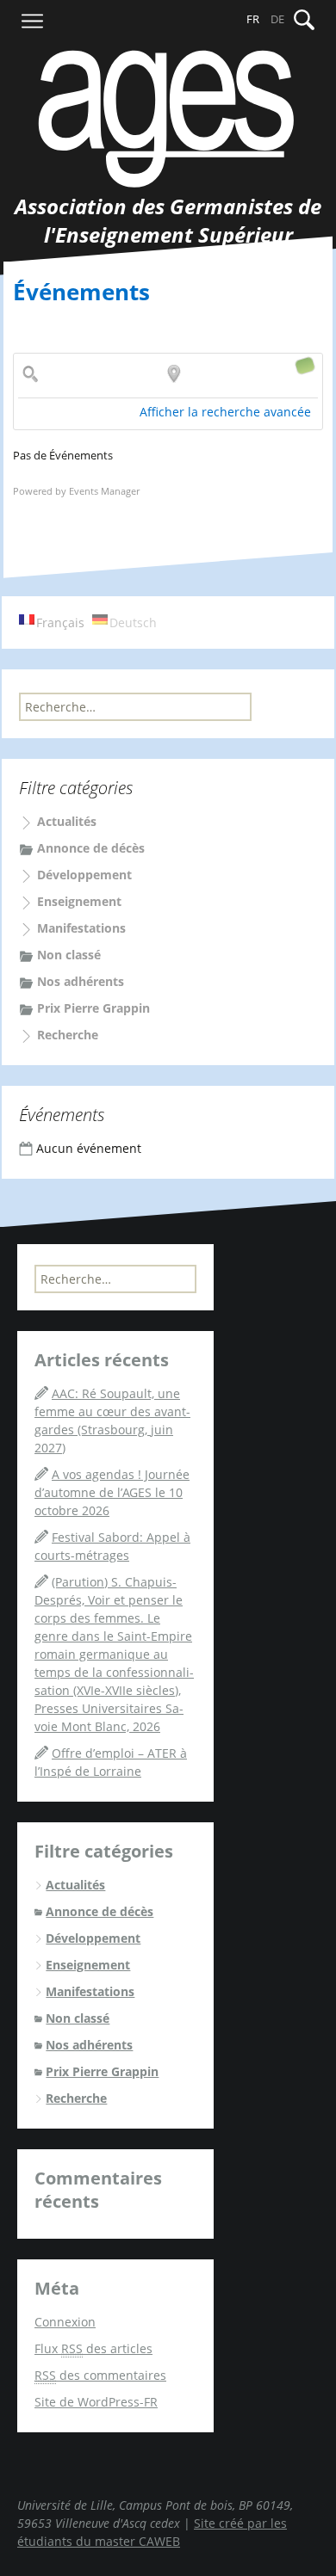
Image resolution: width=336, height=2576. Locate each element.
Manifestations (81, 928)
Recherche (68, 1035)
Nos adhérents (81, 981)
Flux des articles (93, 2348)
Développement (84, 875)
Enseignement (79, 901)
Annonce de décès (91, 848)
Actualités (67, 821)
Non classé (69, 955)
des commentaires (100, 2375)
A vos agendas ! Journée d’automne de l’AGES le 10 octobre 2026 (112, 1492)
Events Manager (104, 491)
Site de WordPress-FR (96, 2402)
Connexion (65, 2322)
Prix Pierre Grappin (93, 1008)
